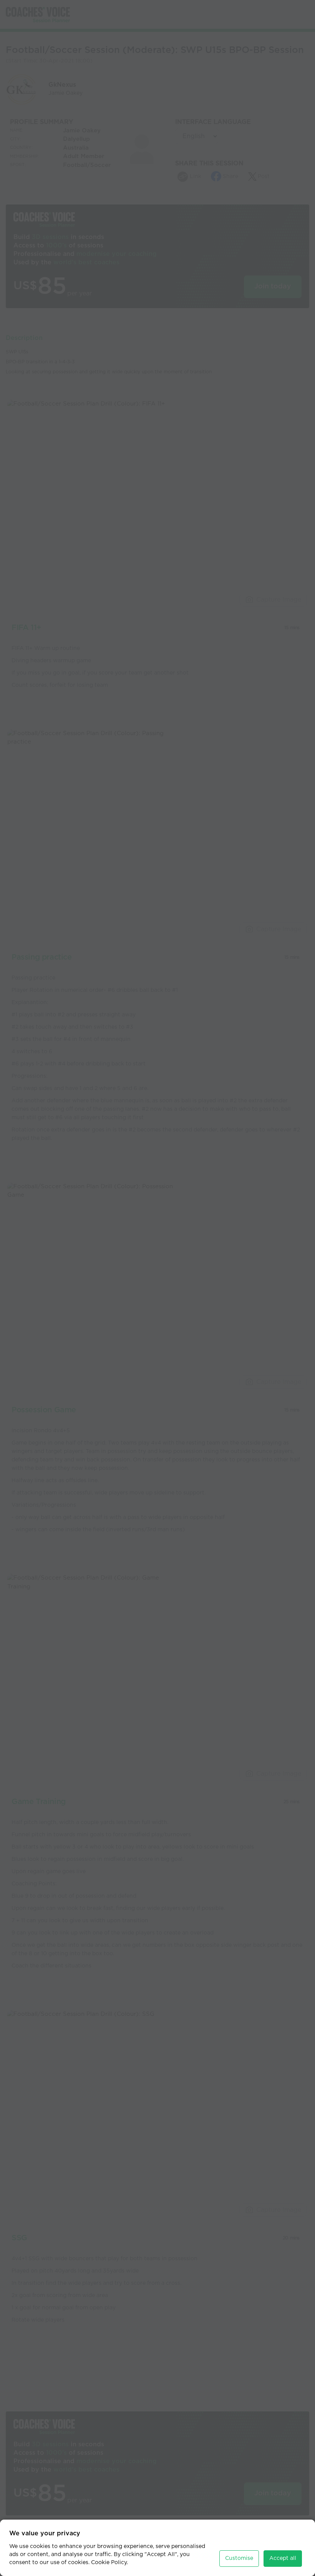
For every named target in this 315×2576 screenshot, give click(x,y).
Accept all (283, 2558)
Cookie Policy (109, 2563)
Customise (239, 2558)
